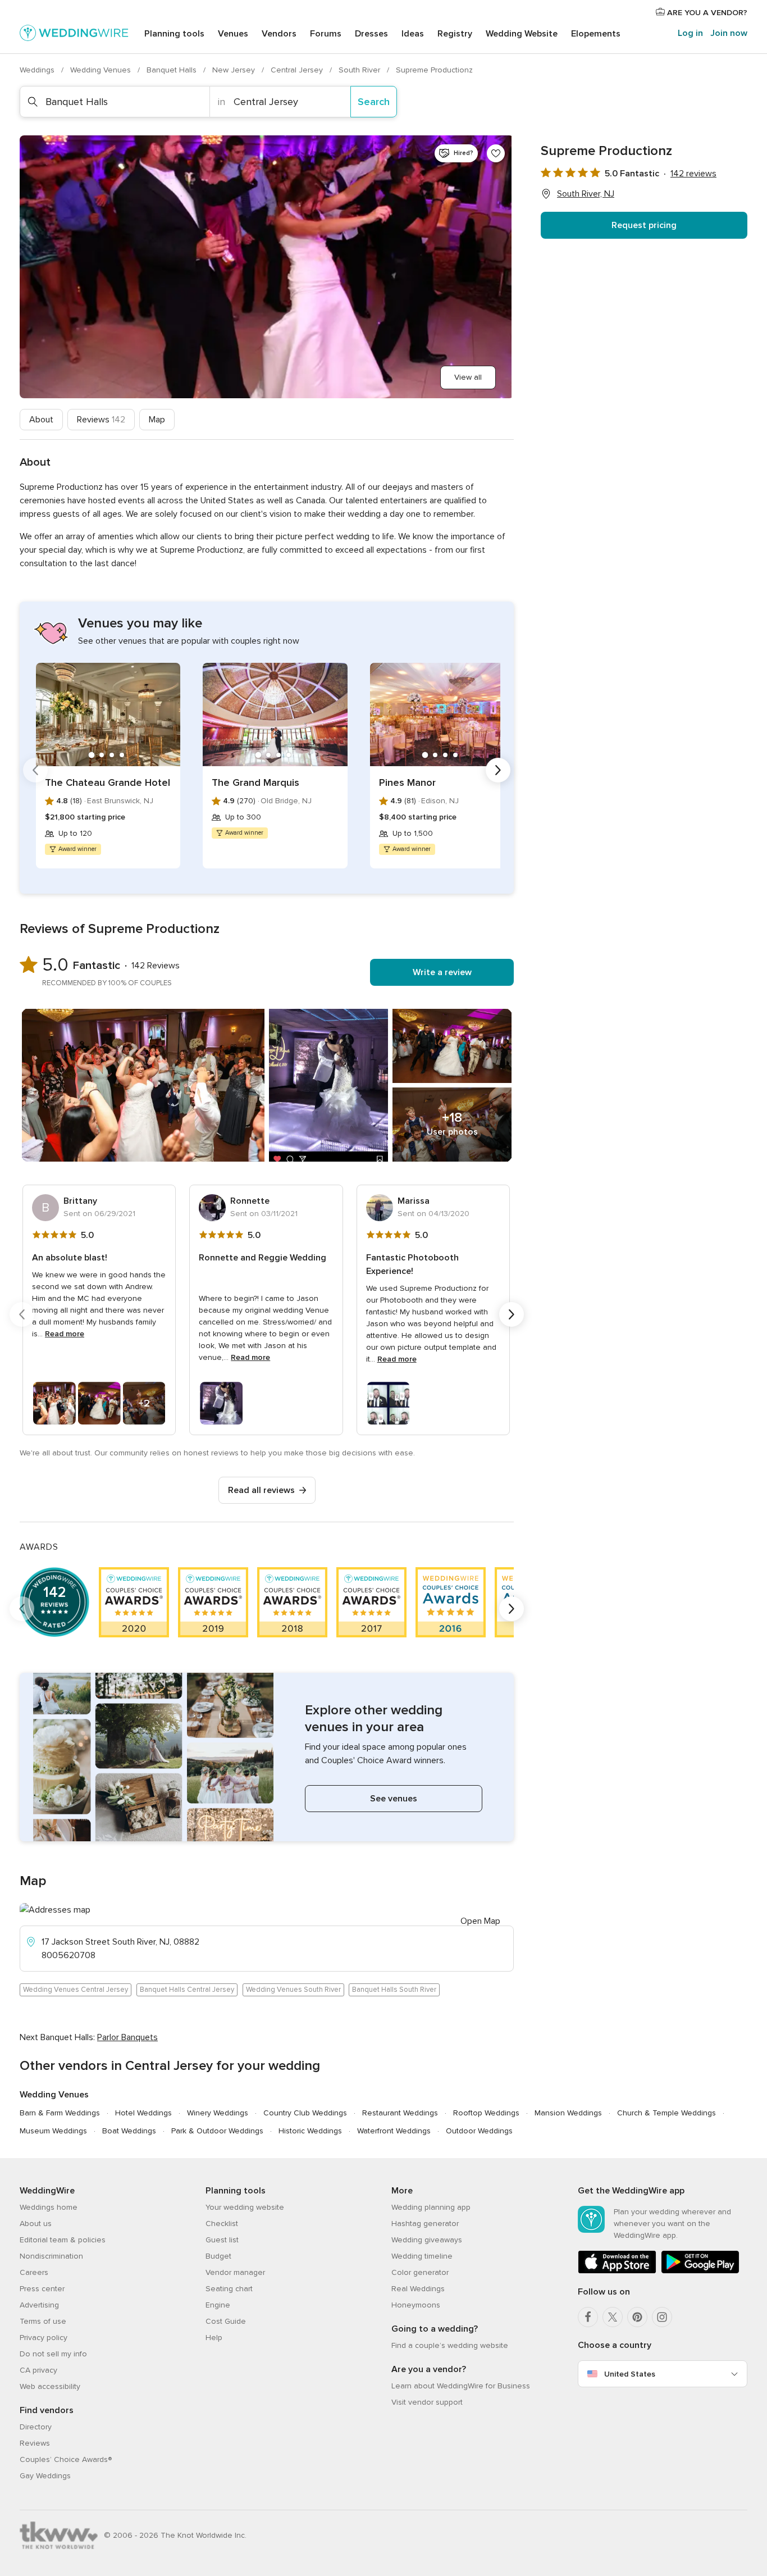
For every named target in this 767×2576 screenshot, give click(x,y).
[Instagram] (662, 2317)
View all (468, 377)
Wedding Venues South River (293, 1990)
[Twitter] (613, 2317)
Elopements (596, 34)
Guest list (222, 2240)
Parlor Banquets (127, 2037)
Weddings (38, 70)
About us (36, 2224)
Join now (729, 33)
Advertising (39, 2305)
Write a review (442, 972)
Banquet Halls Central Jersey (187, 1990)
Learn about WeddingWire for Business (461, 2386)
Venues (233, 34)
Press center (42, 2289)
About (41, 420)
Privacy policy (44, 2338)
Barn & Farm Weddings (60, 2113)
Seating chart (229, 2289)
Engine (218, 2305)
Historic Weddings (310, 2131)
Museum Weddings (53, 2131)
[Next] (498, 770)
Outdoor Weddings (479, 2131)
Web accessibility (50, 2386)
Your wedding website (245, 2207)
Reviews (101, 420)
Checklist (222, 2224)
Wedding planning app (431, 2207)
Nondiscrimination (51, 2256)
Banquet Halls (173, 70)
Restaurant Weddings (400, 2113)
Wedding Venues (102, 70)
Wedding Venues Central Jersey (76, 1990)
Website (522, 34)
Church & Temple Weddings (666, 2113)
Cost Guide (226, 2321)
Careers (34, 2272)
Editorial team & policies (63, 2240)
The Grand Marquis (255, 782)
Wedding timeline (422, 2256)
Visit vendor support (427, 2402)
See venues (394, 1799)
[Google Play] (700, 2271)
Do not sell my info (53, 2354)
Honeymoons (416, 2305)
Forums (326, 34)
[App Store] (617, 2271)
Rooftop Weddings (486, 2113)
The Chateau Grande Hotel (108, 782)
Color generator (420, 2272)
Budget (218, 2256)
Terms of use (43, 2321)
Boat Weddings (129, 2131)
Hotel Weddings (143, 2113)
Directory (36, 2427)
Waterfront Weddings (394, 2131)
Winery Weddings (218, 2113)
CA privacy (38, 2370)
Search (374, 102)
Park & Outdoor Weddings (217, 2131)
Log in (690, 33)
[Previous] (35, 770)
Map (157, 420)
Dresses (371, 34)
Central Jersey (298, 70)
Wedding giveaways (427, 2240)
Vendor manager (235, 2272)
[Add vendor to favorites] (496, 153)
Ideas (413, 34)
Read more (65, 1334)
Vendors (279, 34)
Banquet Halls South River (394, 1990)
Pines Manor (407, 782)
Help (214, 2338)
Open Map (480, 1921)
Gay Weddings (45, 2476)
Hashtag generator (425, 2224)
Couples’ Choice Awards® (66, 2459)
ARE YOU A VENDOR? (706, 13)
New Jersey (235, 70)
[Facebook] (588, 2317)
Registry (455, 34)
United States (630, 2374)
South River (360, 70)
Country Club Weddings (305, 2113)
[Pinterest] (637, 2317)
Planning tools (174, 34)
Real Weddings (418, 2289)
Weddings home (49, 2207)
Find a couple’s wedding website (450, 2345)
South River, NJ (586, 194)
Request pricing (644, 225)
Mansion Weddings (568, 2113)
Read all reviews (261, 1490)
